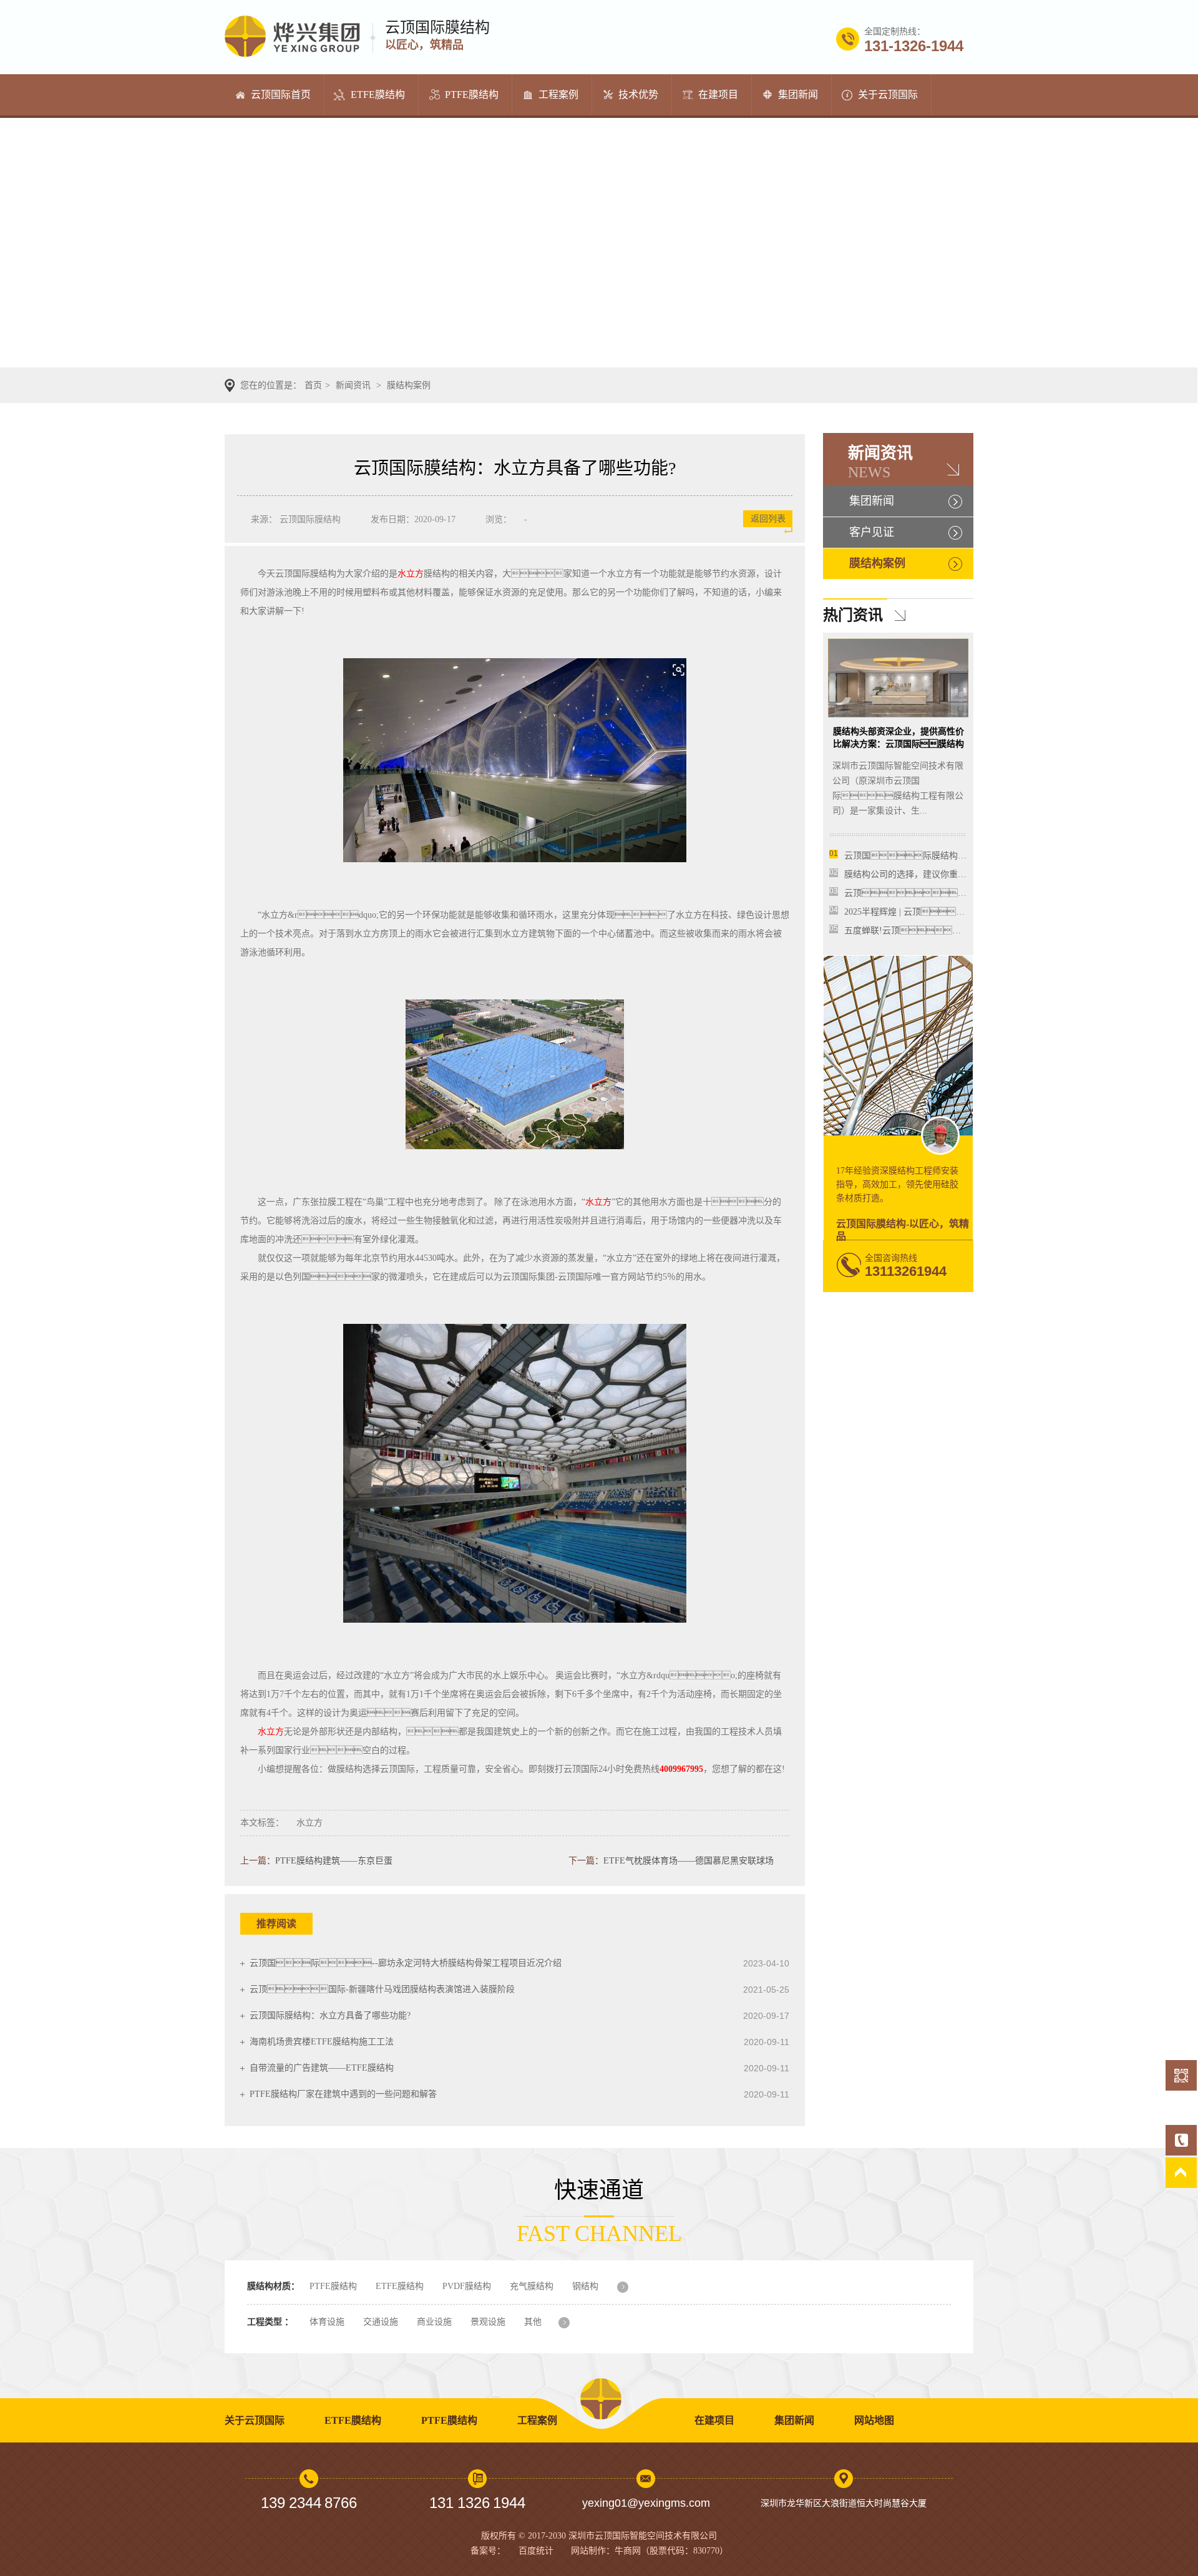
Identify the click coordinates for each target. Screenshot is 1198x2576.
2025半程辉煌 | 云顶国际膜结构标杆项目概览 (957, 912)
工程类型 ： (270, 2322)
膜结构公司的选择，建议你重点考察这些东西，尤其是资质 (958, 874)
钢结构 (585, 2286)
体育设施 (327, 2322)
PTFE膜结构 (472, 95)
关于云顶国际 (888, 95)
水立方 (411, 574)
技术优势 (638, 95)
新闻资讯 (353, 385)
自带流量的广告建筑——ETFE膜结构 (322, 2068)
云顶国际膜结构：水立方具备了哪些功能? (330, 2015)
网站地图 (874, 2420)
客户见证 (872, 532)
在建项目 (718, 95)
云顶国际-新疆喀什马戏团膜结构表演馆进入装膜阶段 (382, 1989)
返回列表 (768, 519)
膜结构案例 (409, 385)
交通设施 (381, 2322)
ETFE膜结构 (378, 95)
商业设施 (434, 2322)
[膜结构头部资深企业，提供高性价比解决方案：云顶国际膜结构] (898, 715)
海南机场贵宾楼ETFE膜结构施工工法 (322, 2042)
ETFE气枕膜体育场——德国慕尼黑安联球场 (689, 1861)
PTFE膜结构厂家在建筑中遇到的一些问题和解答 (343, 2094)
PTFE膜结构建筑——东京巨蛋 (334, 1861)
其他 (533, 2322)
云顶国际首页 (281, 95)
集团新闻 (798, 95)
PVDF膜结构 (467, 2286)
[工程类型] (572, 2323)
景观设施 (488, 2322)
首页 (313, 385)
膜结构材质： (273, 2286)
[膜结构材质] (631, 2287)
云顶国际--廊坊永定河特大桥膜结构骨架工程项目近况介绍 (406, 1963)
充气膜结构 (532, 2286)
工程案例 (558, 95)
